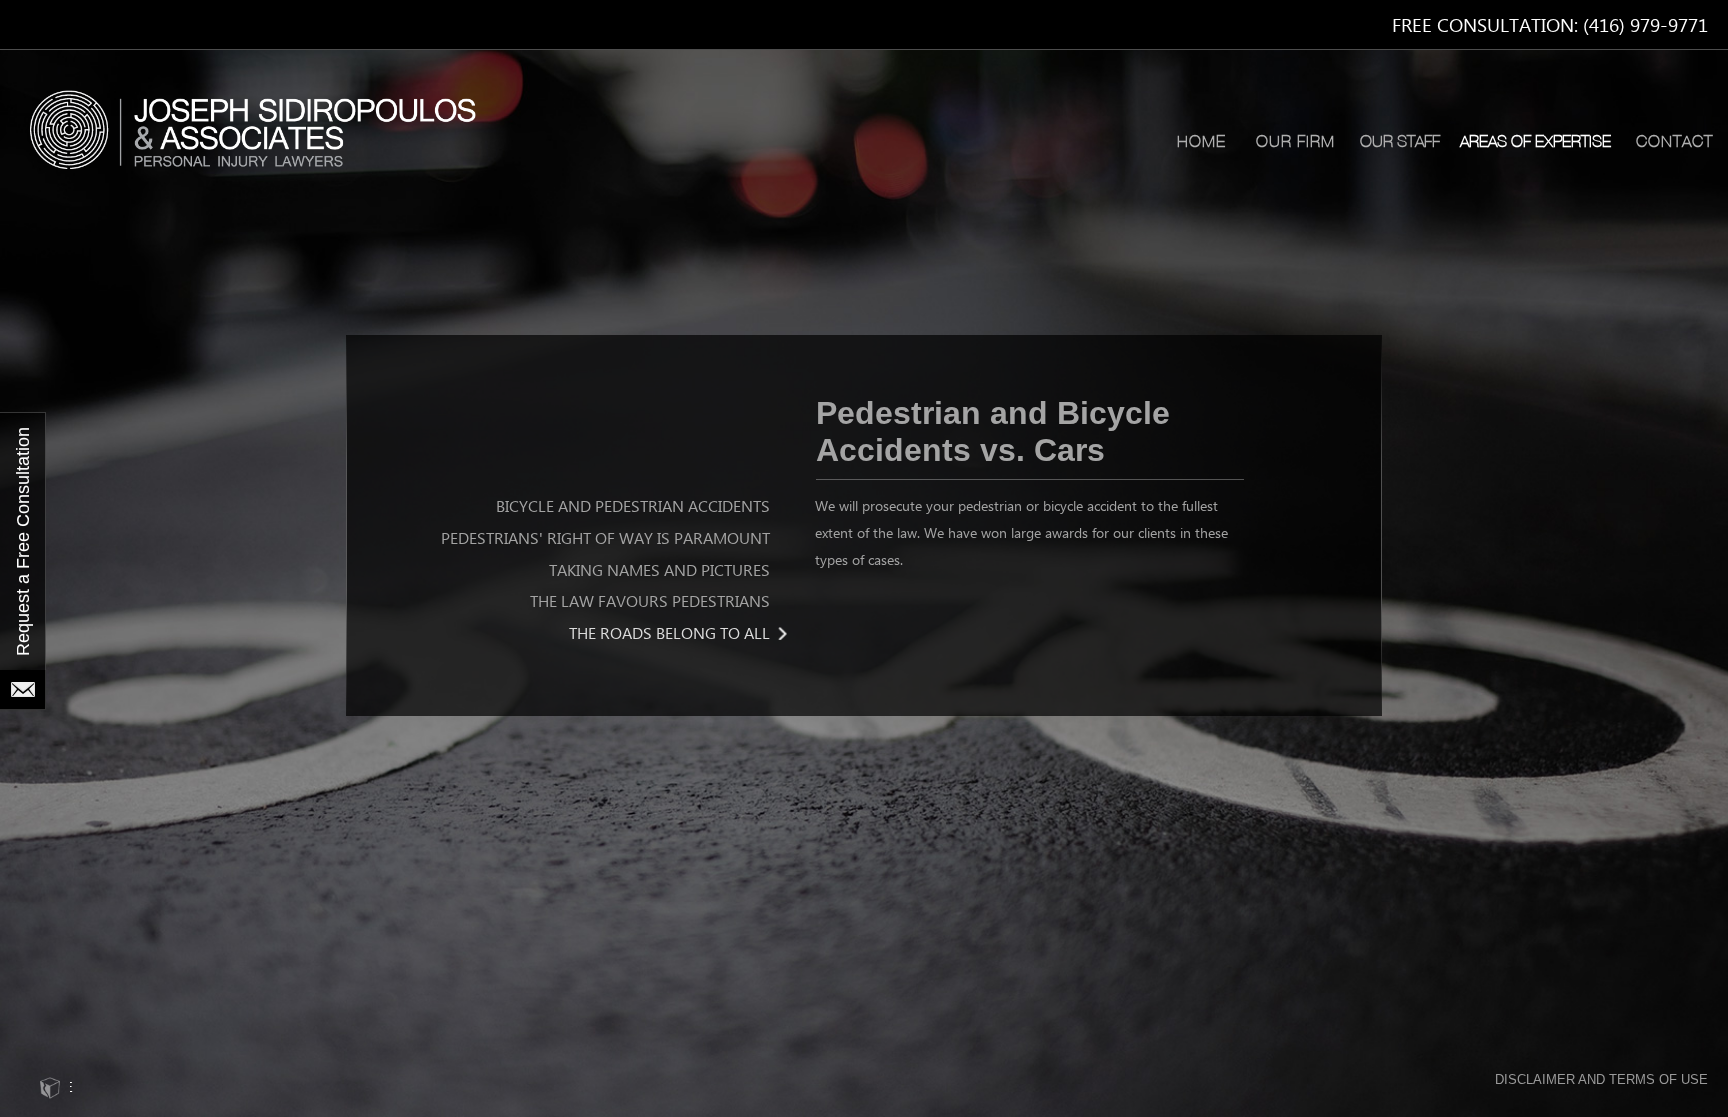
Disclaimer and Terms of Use (1601, 1079)
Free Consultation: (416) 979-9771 (1550, 26)
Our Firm (1295, 141)
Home (1201, 141)
